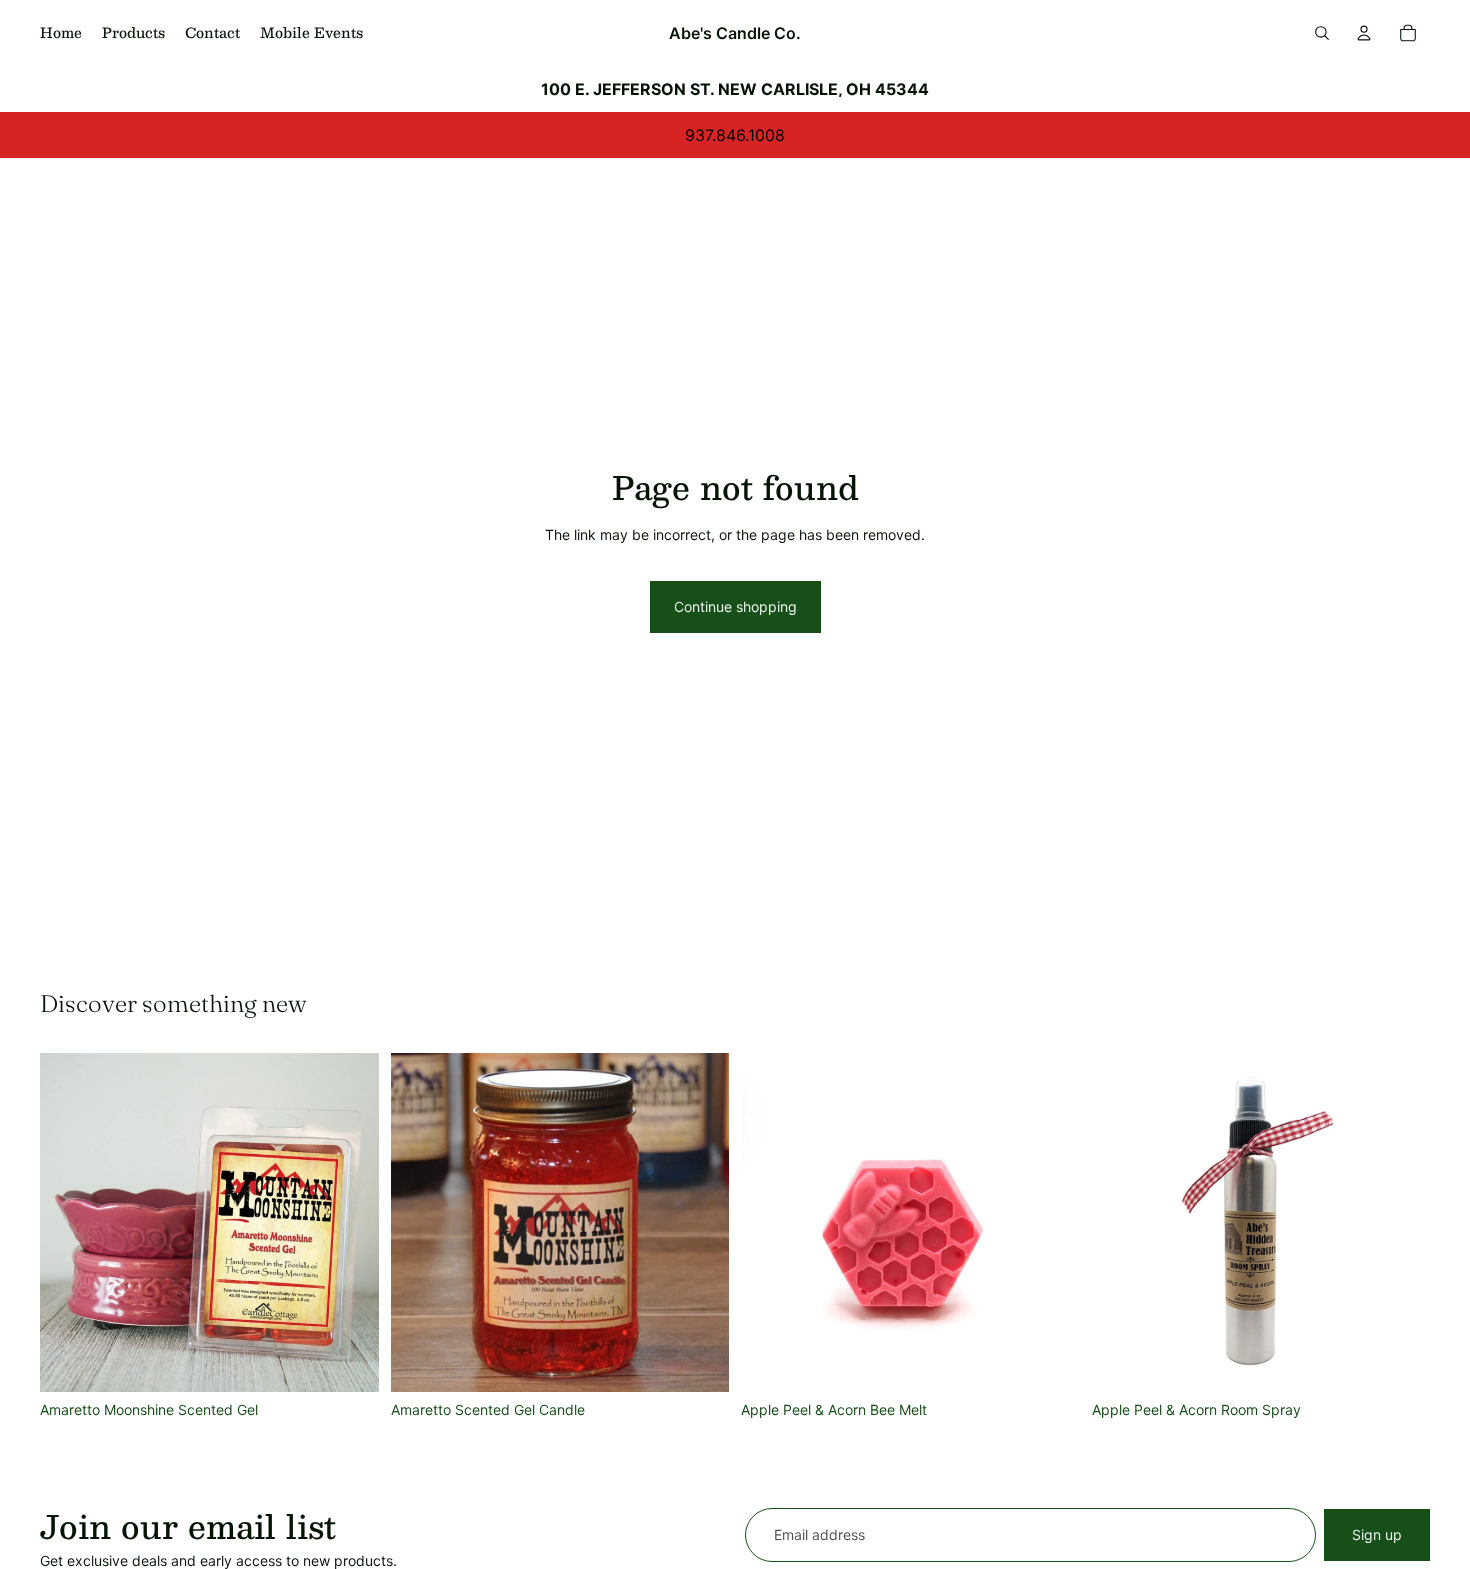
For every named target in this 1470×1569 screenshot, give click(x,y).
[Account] (1364, 33)
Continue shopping (735, 606)
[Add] (348, 1361)
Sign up (1377, 1534)
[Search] (1322, 33)
